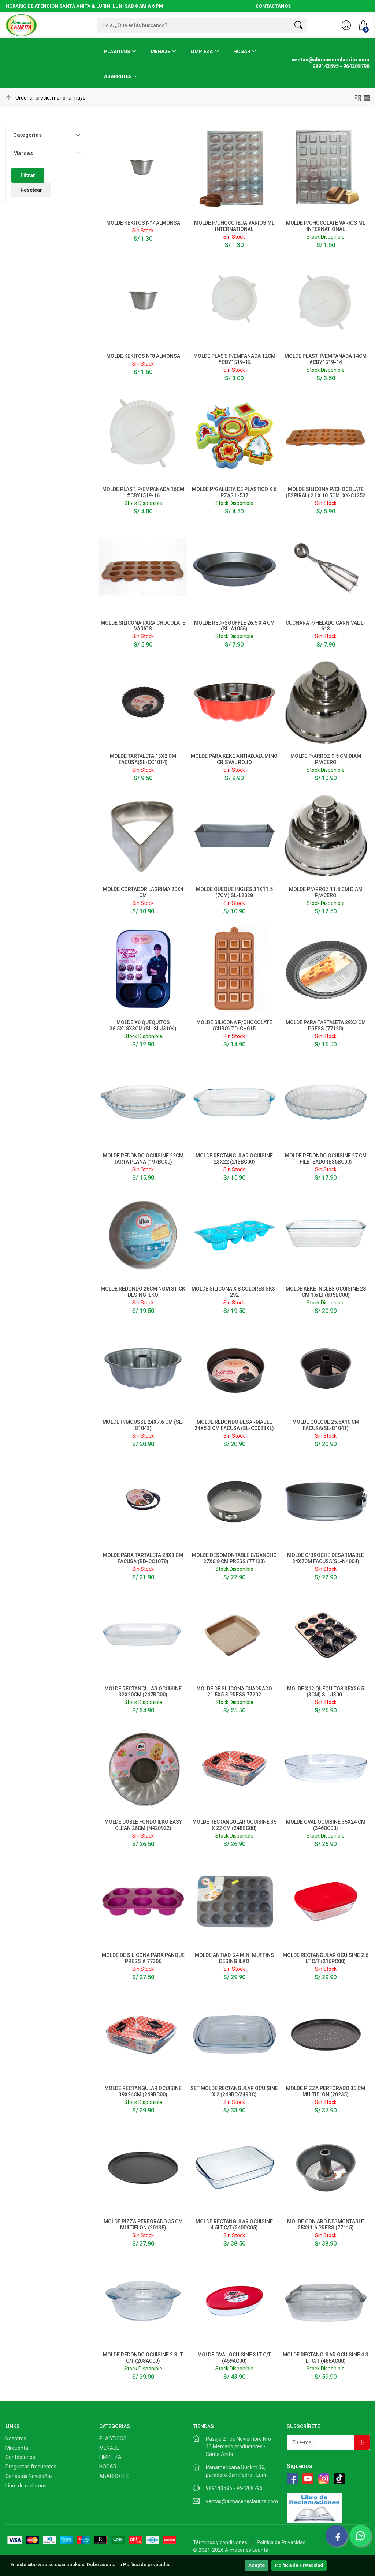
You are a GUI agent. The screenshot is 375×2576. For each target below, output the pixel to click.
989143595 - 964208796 (234, 2488)
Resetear (31, 190)
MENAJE (160, 51)
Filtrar (28, 175)
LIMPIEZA (202, 51)
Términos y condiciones (220, 2542)
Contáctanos (20, 2457)
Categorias (27, 135)
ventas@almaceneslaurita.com (242, 2501)
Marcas (23, 153)
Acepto (257, 2565)
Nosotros (16, 2438)
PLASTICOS (117, 51)
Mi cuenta (17, 2448)
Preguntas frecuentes (31, 2467)
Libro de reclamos (26, 2486)
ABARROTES (118, 76)
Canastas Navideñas (29, 2476)
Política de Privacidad (299, 2565)
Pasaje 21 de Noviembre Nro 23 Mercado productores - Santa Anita (238, 2446)
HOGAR (242, 51)
